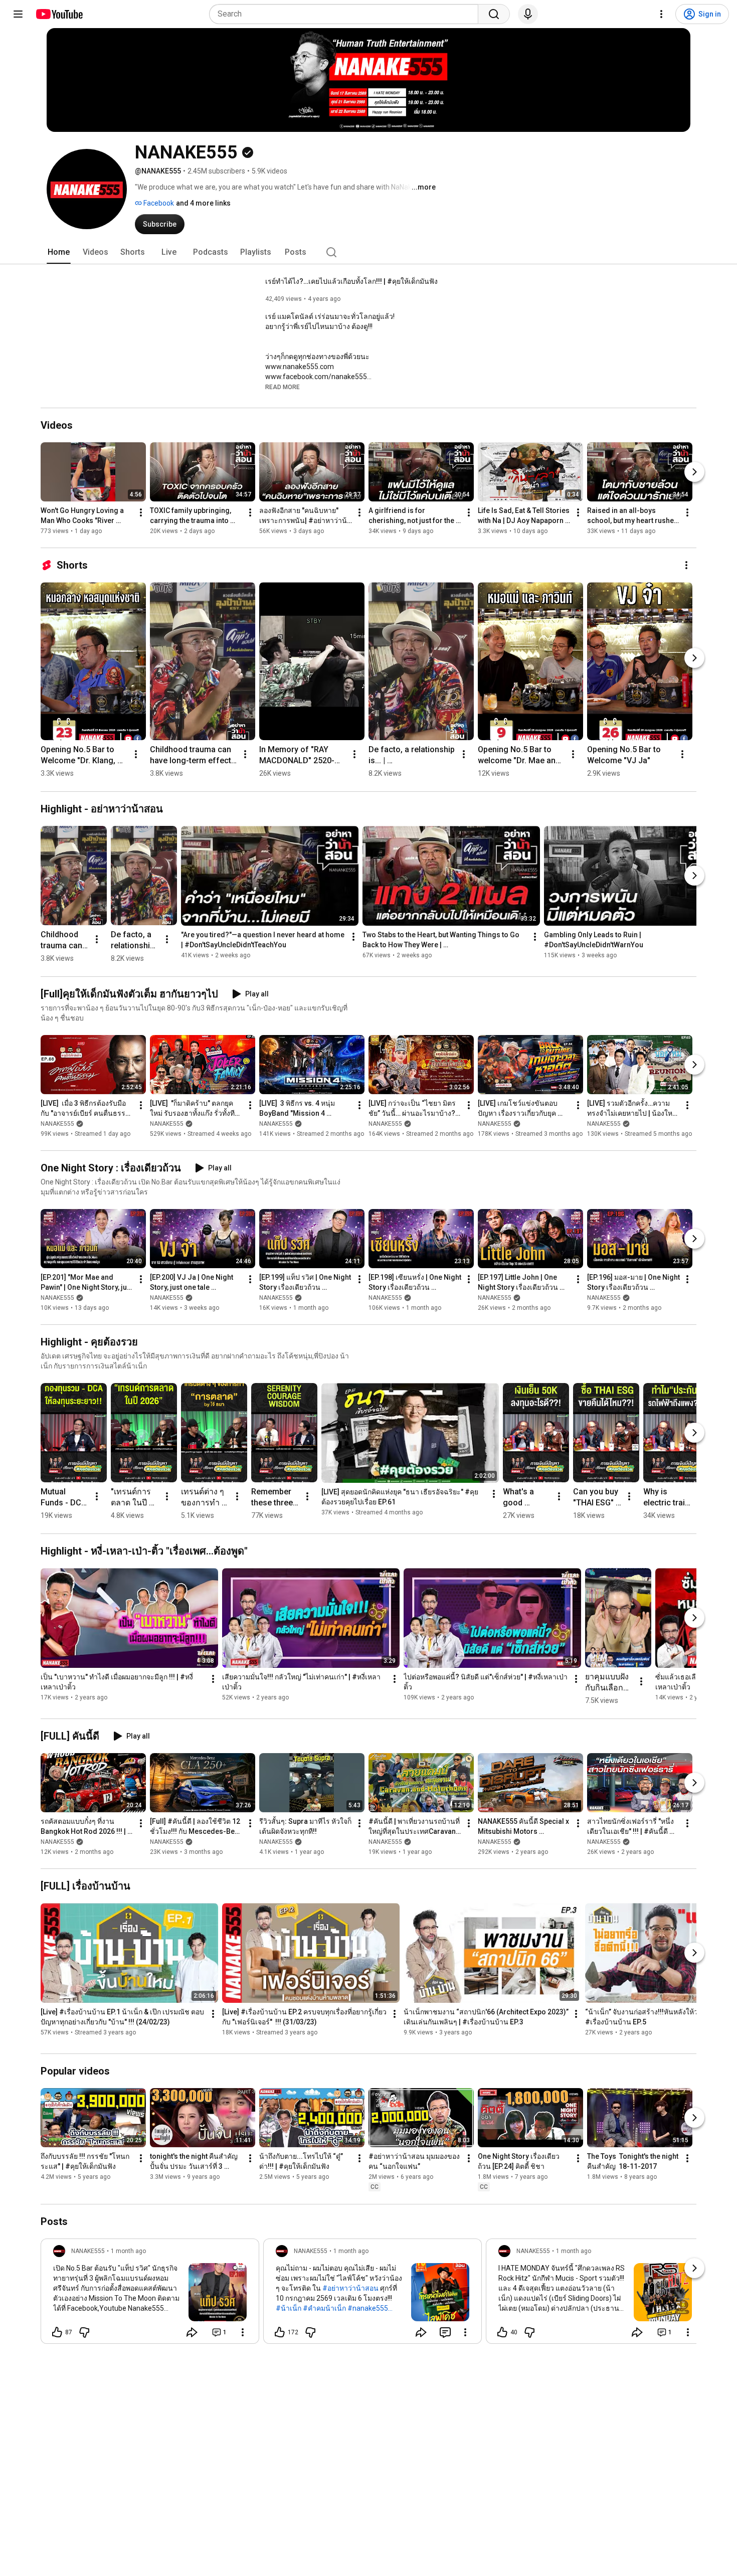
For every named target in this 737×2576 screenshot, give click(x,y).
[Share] (192, 2332)
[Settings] (661, 14)
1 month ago (128, 2251)
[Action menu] (243, 2332)
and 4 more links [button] (203, 203)
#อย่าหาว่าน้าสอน (350, 2288)
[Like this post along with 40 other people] (502, 2332)
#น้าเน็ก (289, 2308)
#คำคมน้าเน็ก (324, 2308)
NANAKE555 (57, 1124)
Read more (283, 387)
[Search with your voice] (528, 14)
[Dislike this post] (84, 2332)
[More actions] (141, 512)
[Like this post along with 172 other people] (280, 2332)
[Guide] (18, 14)
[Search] (494, 14)
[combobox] (347, 14)
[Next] (694, 472)
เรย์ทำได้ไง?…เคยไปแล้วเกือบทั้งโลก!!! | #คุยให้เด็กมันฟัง (351, 281)
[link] (150, 2294)
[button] (283, 387)
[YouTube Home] (59, 14)
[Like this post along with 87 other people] (57, 2332)
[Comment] (445, 2332)
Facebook (158, 203)
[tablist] (368, 252)
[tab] (59, 252)
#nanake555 (368, 2308)
